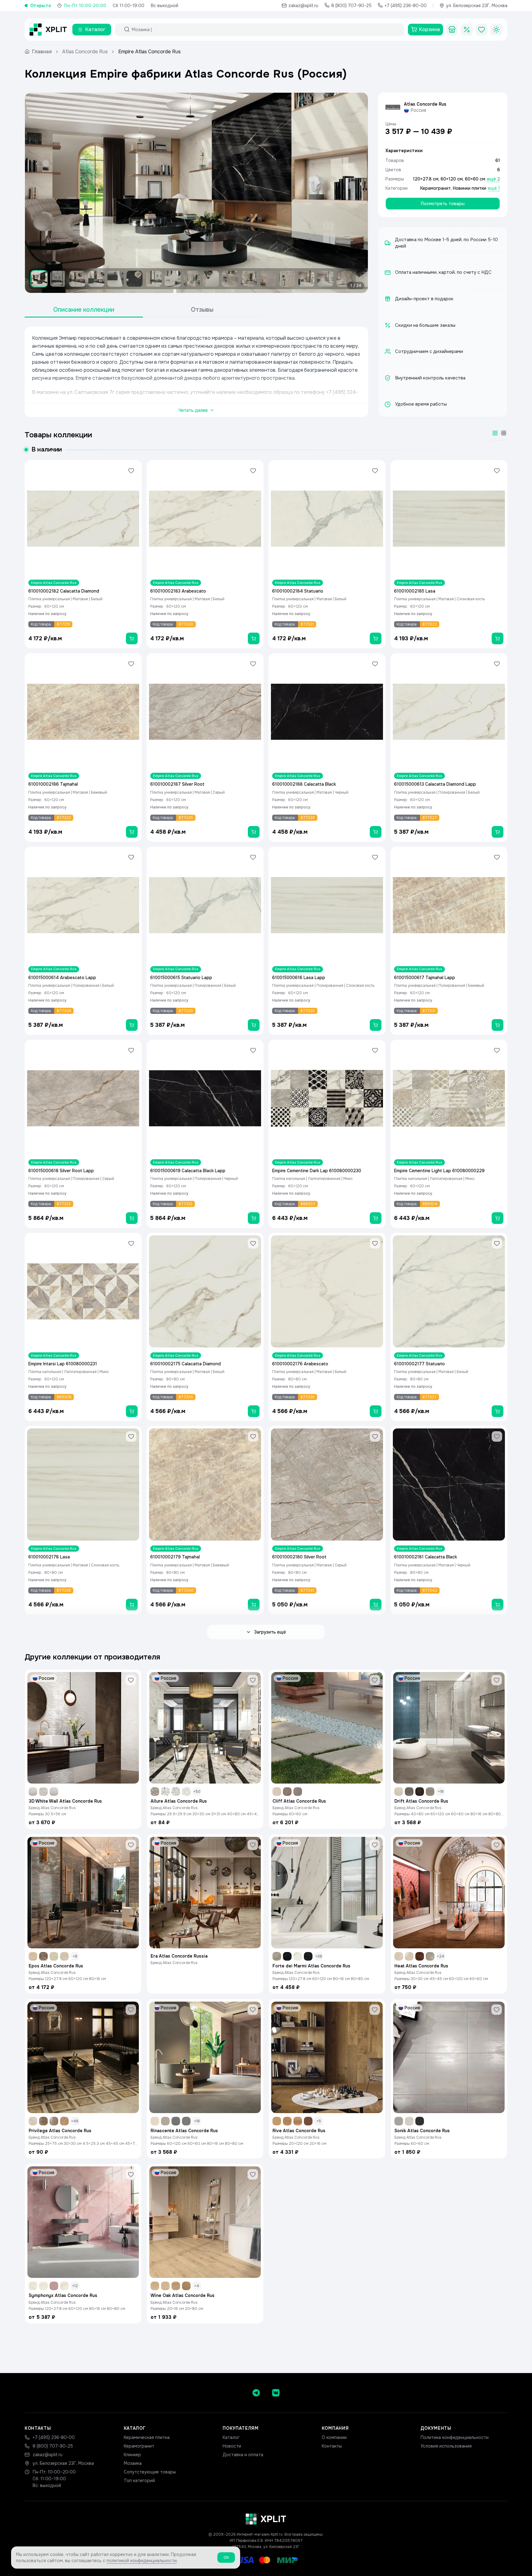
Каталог (231, 2437)
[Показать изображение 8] (173, 279)
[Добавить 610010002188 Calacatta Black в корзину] (376, 832)
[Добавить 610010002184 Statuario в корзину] (376, 638)
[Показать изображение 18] (364, 279)
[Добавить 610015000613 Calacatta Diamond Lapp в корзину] (498, 832)
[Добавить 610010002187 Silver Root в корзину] (254, 832)
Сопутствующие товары (150, 2472)
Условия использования (446, 2446)
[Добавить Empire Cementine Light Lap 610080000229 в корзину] (498, 1218)
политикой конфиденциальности (142, 2561)
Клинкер (132, 2455)
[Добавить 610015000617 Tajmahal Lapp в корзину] (498, 1025)
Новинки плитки (470, 188)
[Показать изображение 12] (249, 279)
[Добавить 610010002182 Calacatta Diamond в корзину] (132, 638)
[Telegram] (256, 2393)
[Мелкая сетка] (504, 433)
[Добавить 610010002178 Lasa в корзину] (132, 1605)
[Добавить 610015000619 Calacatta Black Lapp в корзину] (254, 1218)
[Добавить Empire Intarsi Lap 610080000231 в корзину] (132, 1411)
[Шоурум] (452, 30)
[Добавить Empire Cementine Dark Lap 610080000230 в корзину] (376, 1218)
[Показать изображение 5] (115, 279)
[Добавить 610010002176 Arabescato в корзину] (376, 1411)
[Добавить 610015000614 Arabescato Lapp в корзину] (132, 1025)
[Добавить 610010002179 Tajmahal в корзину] (254, 1605)
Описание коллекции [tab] (84, 310)
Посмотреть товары (443, 204)
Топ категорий (139, 2481)
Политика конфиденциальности (455, 2437)
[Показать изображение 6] (135, 279)
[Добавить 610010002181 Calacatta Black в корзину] (498, 1605)
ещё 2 (494, 179)
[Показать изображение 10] (211, 279)
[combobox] (265, 30)
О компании (334, 2437)
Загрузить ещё (270, 1632)
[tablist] (143, 310)
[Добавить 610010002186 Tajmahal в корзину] (132, 832)
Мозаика (133, 2463)
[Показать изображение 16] (325, 279)
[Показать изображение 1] (39, 279)
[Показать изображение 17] (345, 279)
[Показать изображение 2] (58, 279)
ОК (226, 2558)
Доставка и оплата (243, 2455)
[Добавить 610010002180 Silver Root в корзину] (376, 1605)
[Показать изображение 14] (287, 279)
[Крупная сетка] (495, 433)
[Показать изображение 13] (268, 279)
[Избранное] (482, 30)
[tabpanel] (196, 372)
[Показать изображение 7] (154, 279)
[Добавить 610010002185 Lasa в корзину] (498, 638)
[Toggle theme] (496, 30)
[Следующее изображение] (358, 193)
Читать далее (193, 410)
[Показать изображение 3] (77, 279)
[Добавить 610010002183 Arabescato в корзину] (254, 638)
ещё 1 (494, 188)
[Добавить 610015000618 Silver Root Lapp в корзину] (132, 1218)
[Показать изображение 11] (230, 279)
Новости (232, 2446)
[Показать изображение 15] (306, 279)
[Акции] (467, 30)
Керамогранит (435, 188)
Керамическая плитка (147, 2437)
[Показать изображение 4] (96, 279)
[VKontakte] (276, 2393)
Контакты (332, 2446)
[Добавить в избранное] (131, 471)
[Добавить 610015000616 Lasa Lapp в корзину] (376, 1025)
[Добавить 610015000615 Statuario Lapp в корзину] (254, 1025)
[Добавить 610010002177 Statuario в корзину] (498, 1411)
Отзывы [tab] (202, 310)
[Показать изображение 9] (192, 279)
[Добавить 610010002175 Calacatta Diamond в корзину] (254, 1411)
